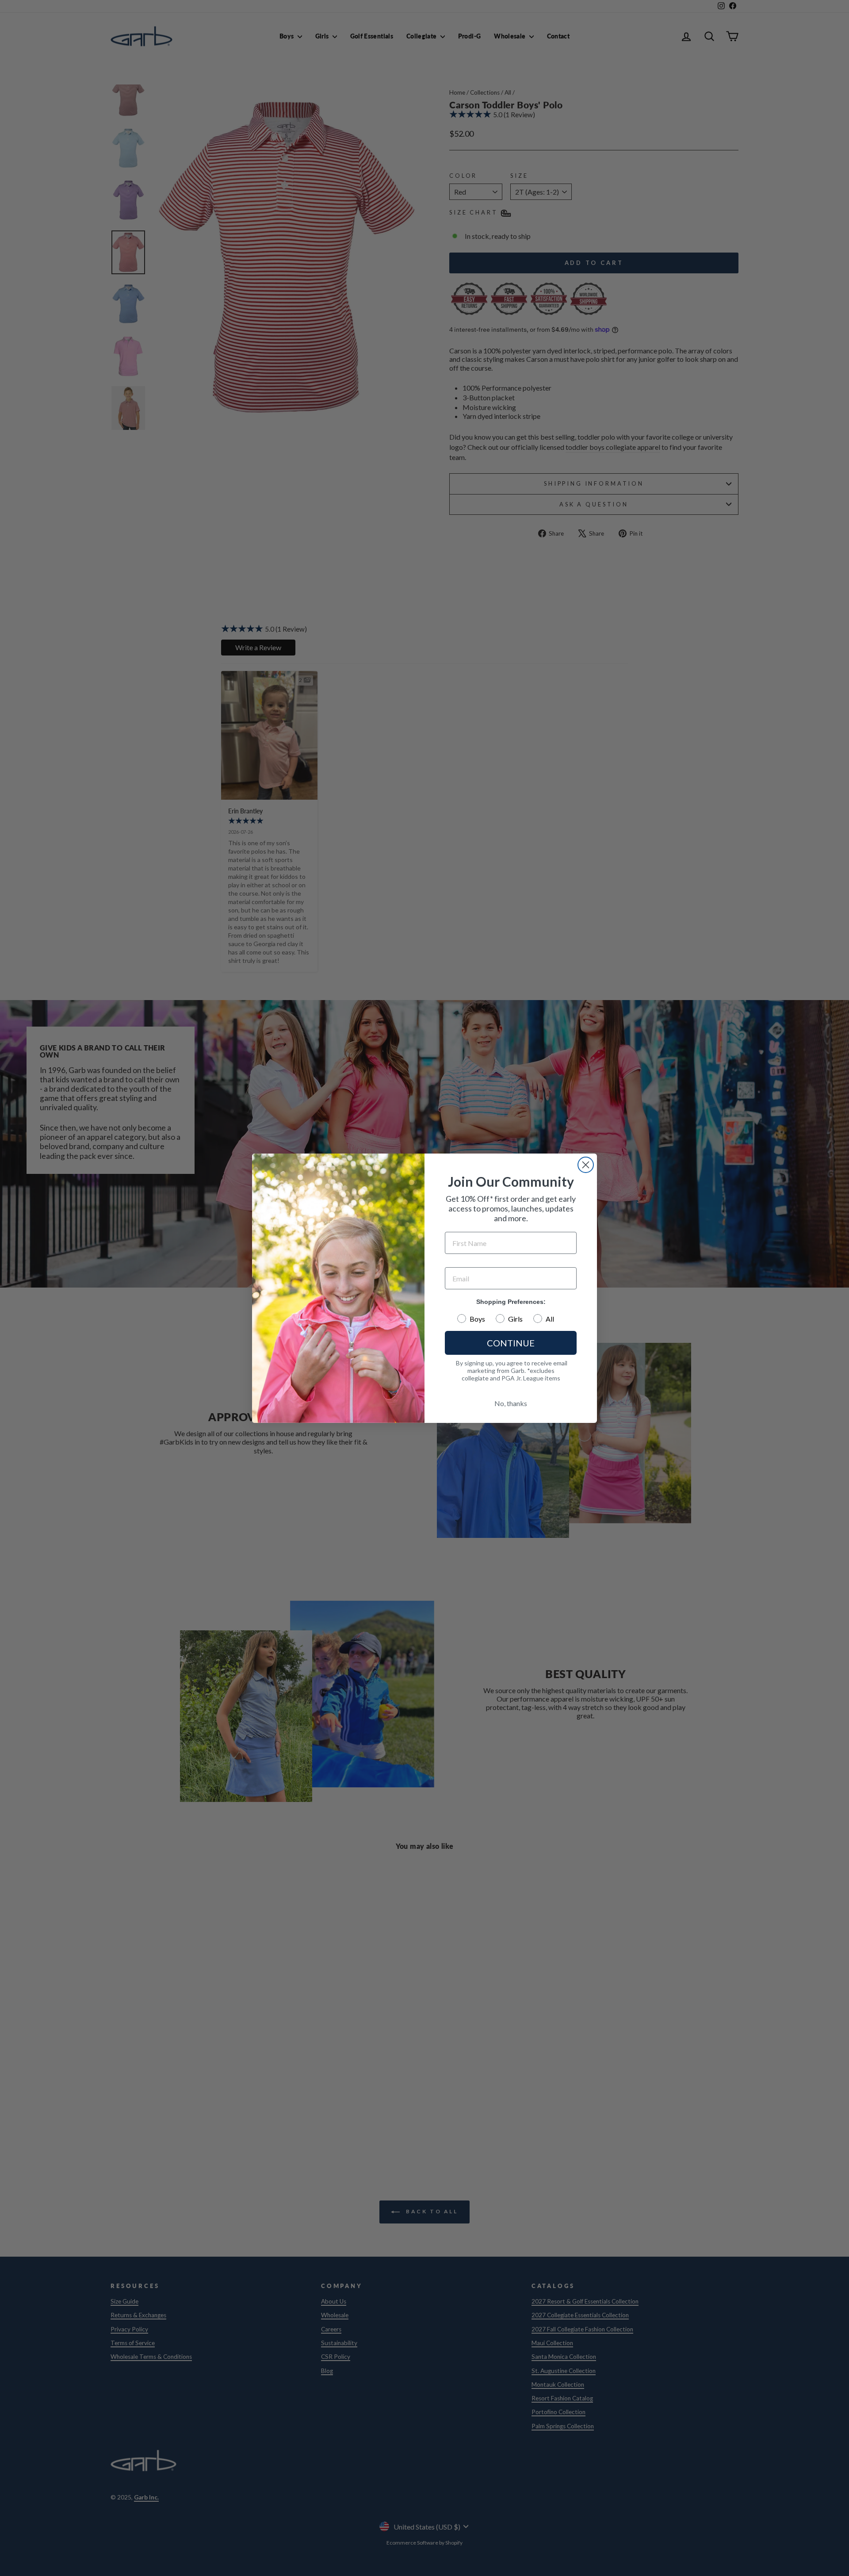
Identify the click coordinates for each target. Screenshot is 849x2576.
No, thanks (511, 1403)
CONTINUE (511, 1343)
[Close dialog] (586, 1165)
